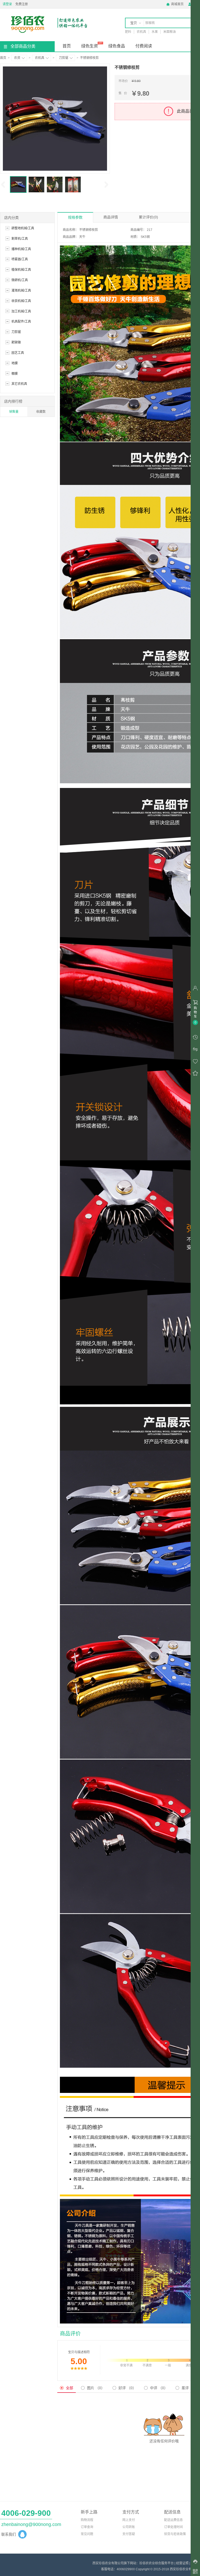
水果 (155, 32)
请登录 (7, 4)
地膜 (15, 363)
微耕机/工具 (20, 280)
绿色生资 (90, 46)
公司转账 (129, 2527)
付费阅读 (144, 46)
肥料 (128, 32)
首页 (67, 46)
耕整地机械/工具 (23, 228)
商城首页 (175, 4)
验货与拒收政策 (175, 2534)
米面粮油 (170, 32)
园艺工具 (18, 353)
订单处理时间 (173, 2527)
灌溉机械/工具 (21, 291)
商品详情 (111, 217)
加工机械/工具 (21, 311)
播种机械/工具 (21, 249)
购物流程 (87, 2520)
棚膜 (15, 374)
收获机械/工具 (21, 301)
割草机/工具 (20, 239)
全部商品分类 (23, 46)
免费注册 (22, 4)
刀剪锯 (64, 58)
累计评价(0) (148, 217)
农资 (17, 58)
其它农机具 (19, 384)
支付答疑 (129, 2534)
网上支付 (129, 2520)
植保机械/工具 (21, 270)
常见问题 (87, 2534)
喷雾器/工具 (20, 259)
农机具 (141, 32)
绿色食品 (117, 46)
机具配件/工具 (21, 322)
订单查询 (87, 2527)
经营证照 (182, 2563)
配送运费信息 (173, 2520)
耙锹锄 (16, 342)
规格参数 (75, 217)
